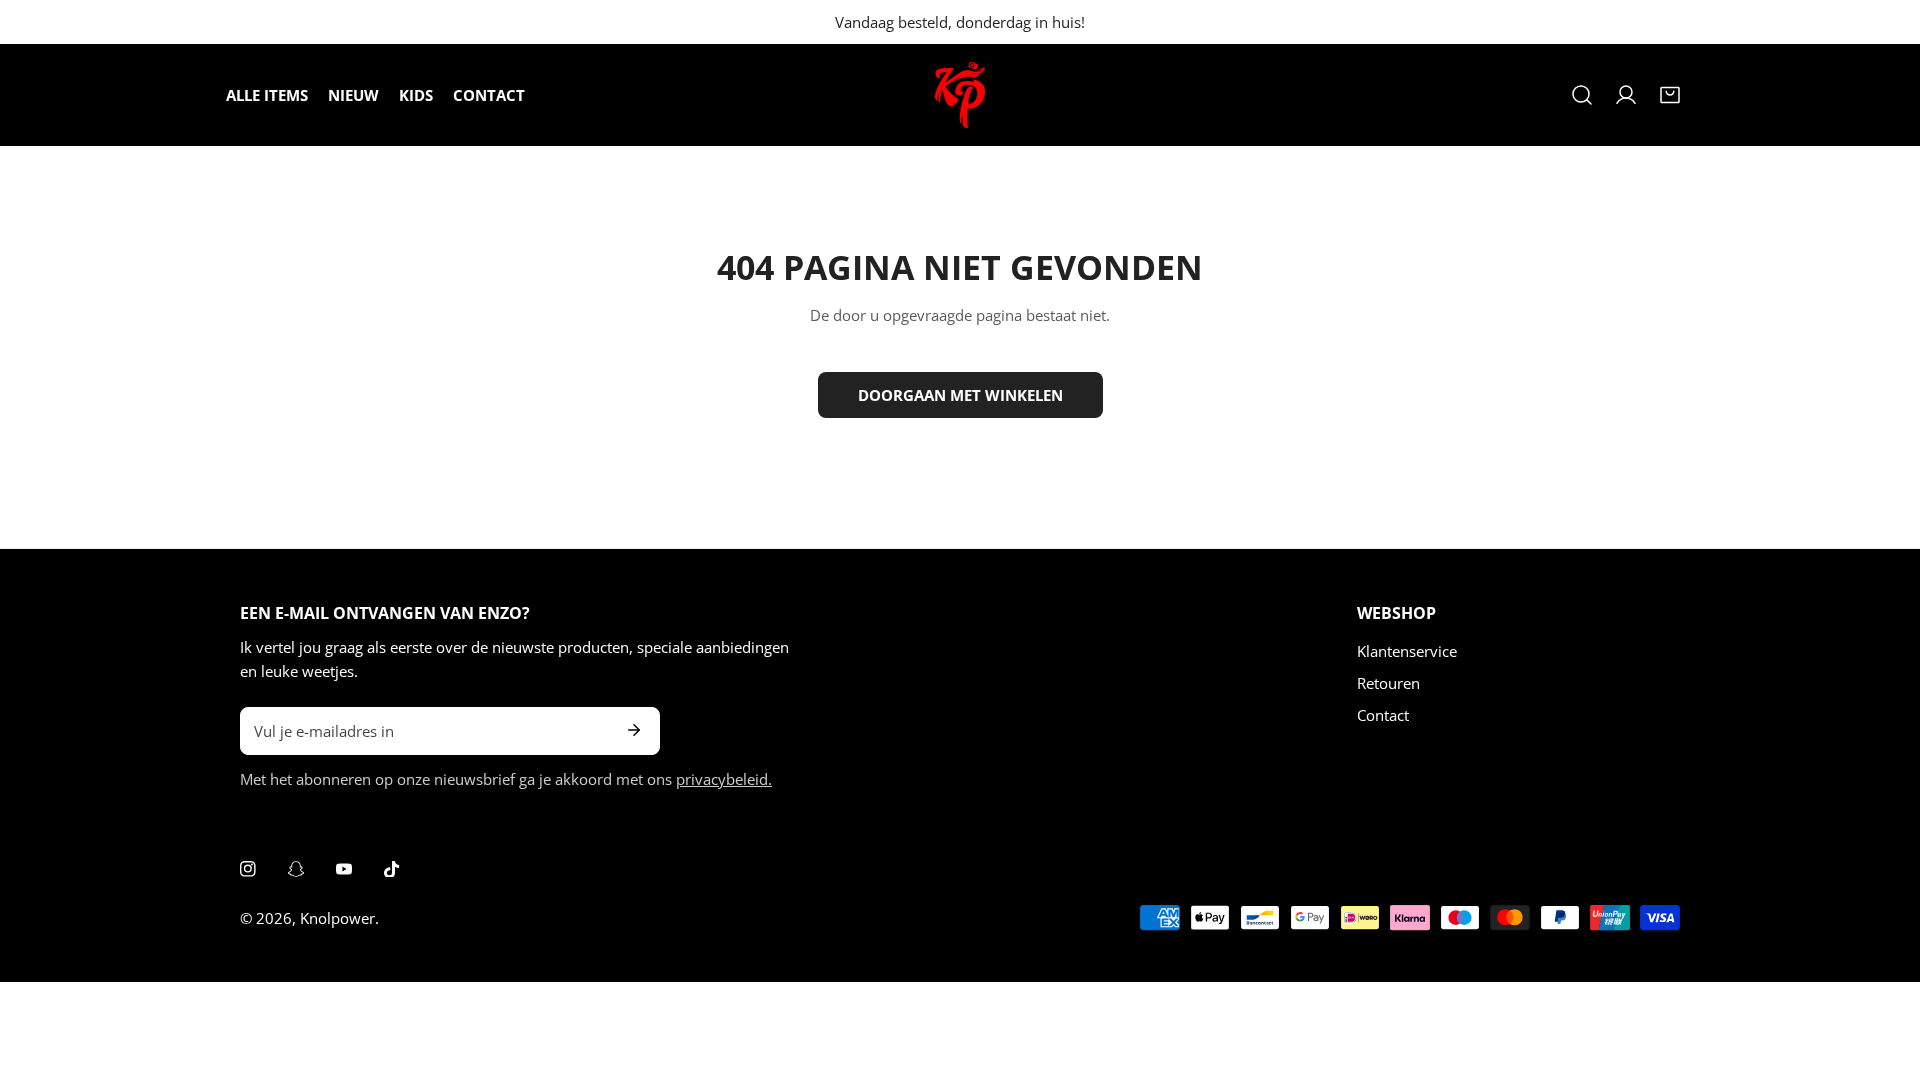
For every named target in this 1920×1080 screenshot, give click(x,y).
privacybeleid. (724, 779)
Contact (1383, 715)
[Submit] (634, 730)
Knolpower (337, 918)
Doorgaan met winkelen (960, 395)
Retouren (1388, 683)
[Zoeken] (1582, 95)
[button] (1670, 95)
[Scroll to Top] (1884, 974)
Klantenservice (1407, 651)
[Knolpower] (960, 95)
